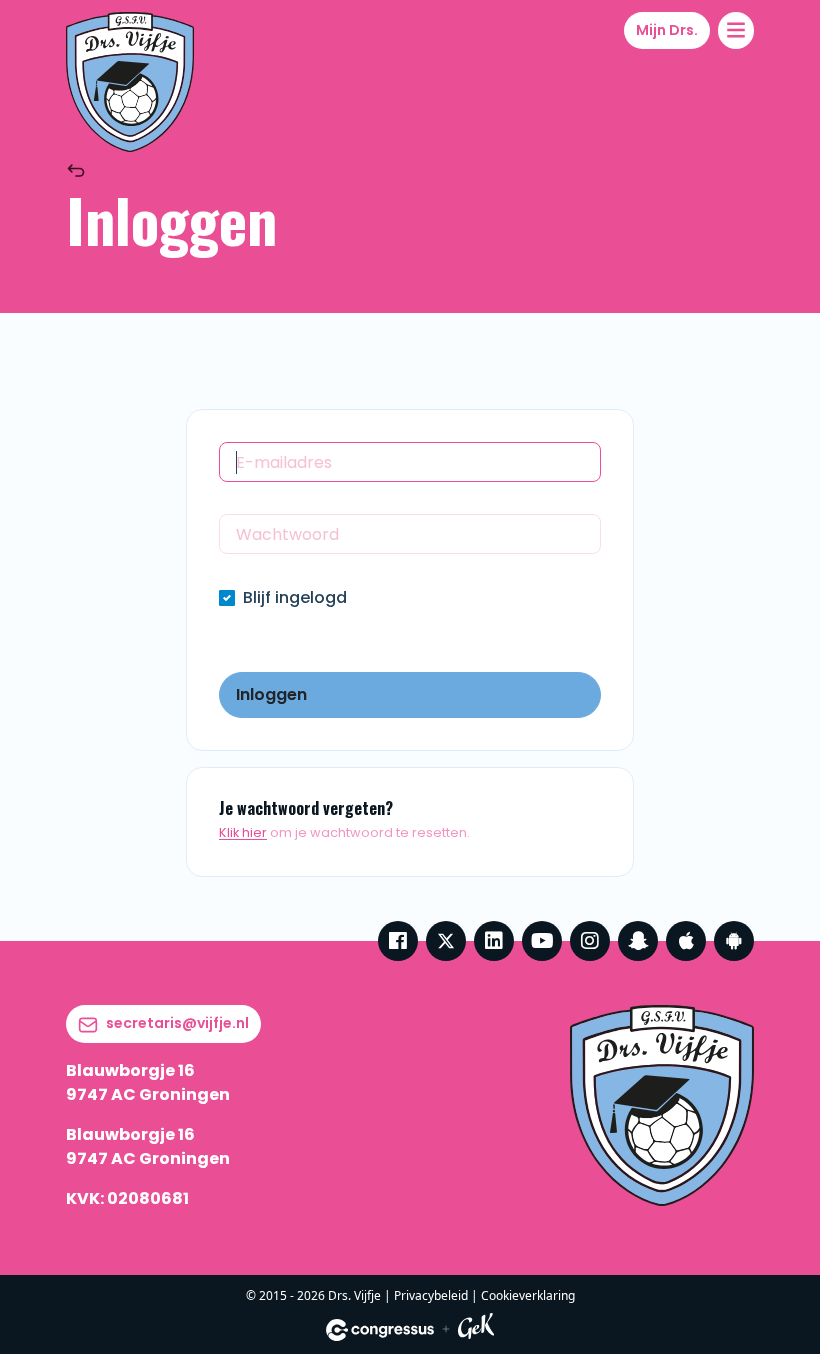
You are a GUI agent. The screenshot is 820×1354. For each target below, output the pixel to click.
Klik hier (243, 832)
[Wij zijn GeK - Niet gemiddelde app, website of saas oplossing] (476, 1329)
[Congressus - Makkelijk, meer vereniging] (380, 1330)
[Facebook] (398, 941)
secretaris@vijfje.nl (177, 1023)
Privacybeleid (431, 1295)
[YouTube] (542, 941)
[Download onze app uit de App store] (686, 941)
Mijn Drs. (667, 30)
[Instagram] (590, 941)
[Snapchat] (638, 941)
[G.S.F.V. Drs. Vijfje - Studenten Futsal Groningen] (130, 82)
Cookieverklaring (528, 1295)
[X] (446, 941)
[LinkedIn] (494, 941)
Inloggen (271, 694)
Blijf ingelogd (295, 597)
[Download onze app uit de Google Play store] (734, 941)
